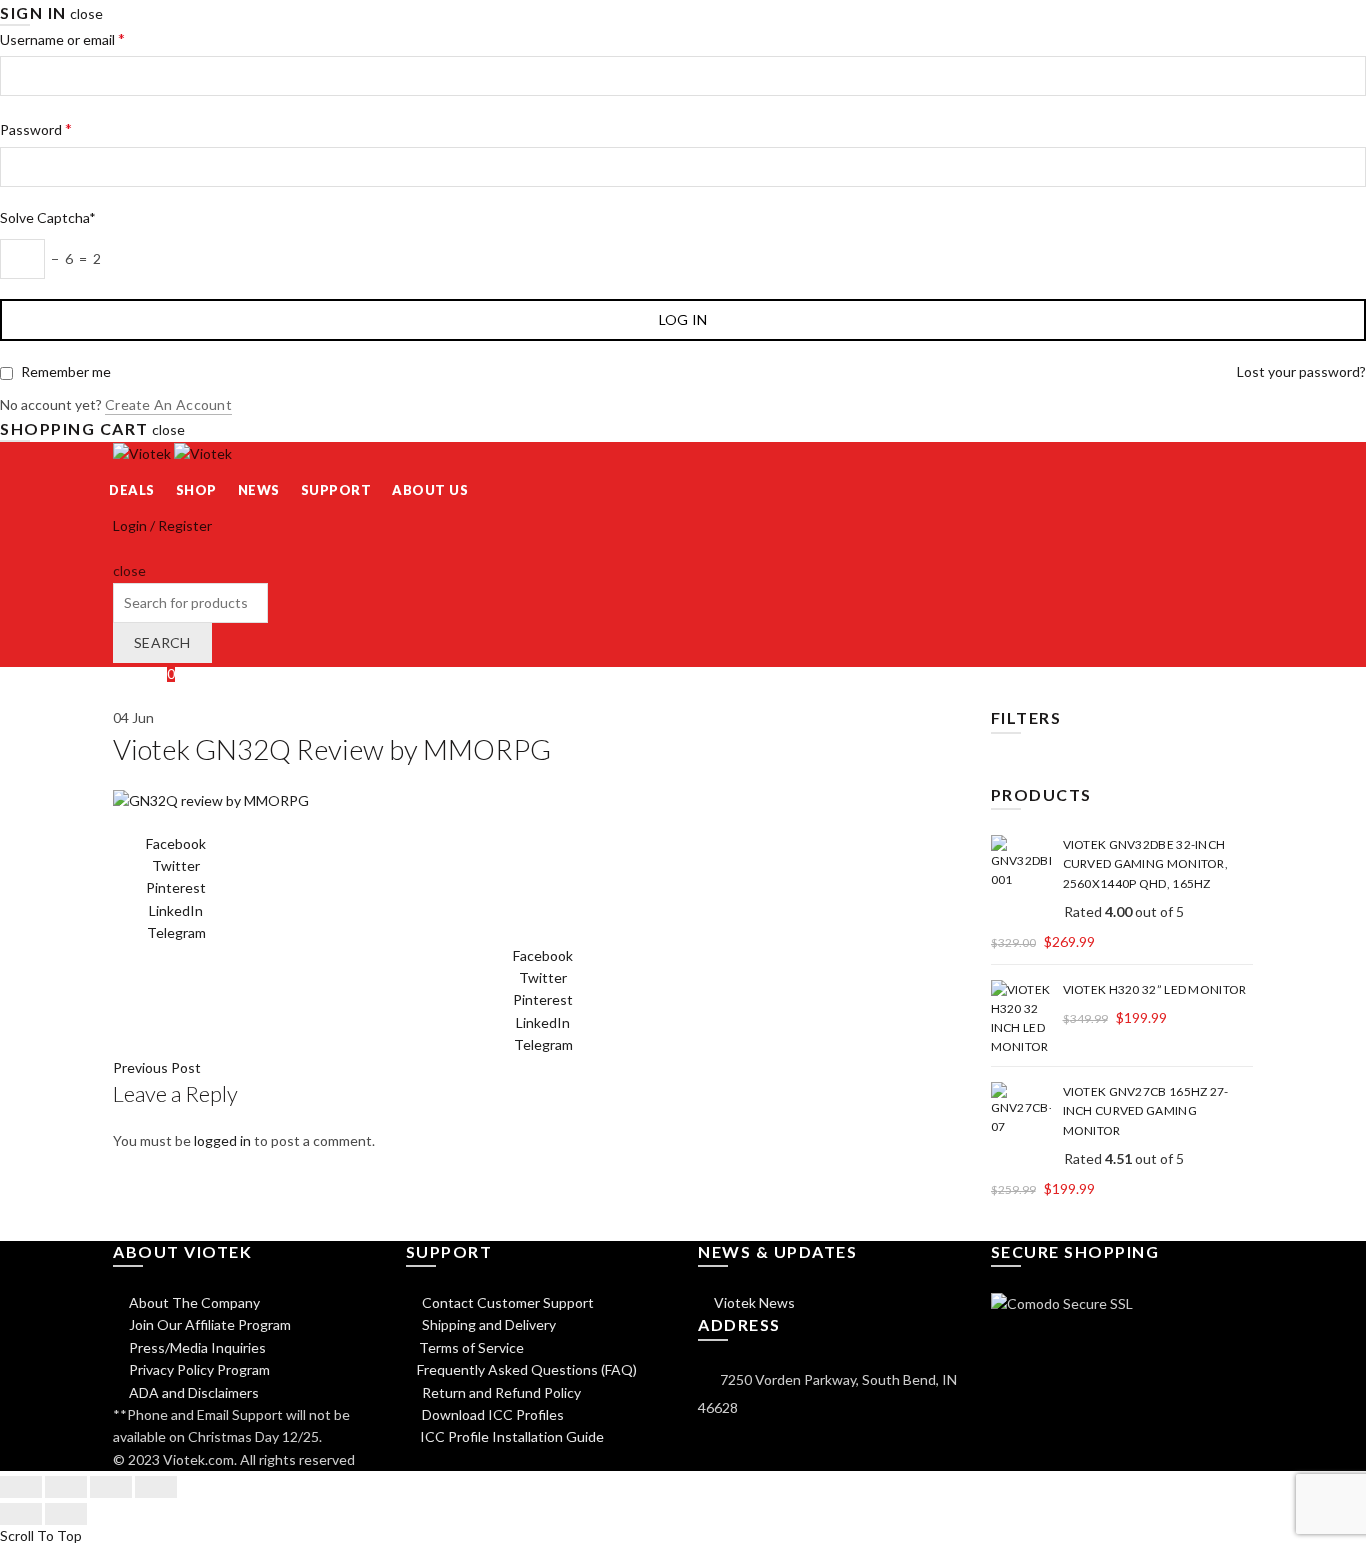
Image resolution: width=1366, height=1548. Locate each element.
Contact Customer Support (506, 1302)
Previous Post (157, 1067)
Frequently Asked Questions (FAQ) (527, 1369)
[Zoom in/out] (156, 1487)
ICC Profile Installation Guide (510, 1436)
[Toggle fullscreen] (111, 1487)
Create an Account (168, 404)
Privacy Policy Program (198, 1369)
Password (36, 128)
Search (162, 642)
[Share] (66, 1487)
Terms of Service (471, 1347)
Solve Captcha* (48, 217)
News (259, 490)
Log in (683, 319)
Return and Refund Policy (500, 1392)
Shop (196, 490)
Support (336, 490)
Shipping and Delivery (487, 1324)
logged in (222, 1140)
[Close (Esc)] (21, 1487)
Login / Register (162, 525)
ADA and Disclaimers (192, 1392)
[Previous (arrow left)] (21, 1514)
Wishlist (144, 673)
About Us (430, 490)
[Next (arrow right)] (66, 1514)
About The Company (193, 1302)
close (86, 13)
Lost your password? (1301, 371)
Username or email (62, 38)
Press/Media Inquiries (196, 1347)
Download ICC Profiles (491, 1414)
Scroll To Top (41, 1535)
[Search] (119, 548)
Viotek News (753, 1302)
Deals (132, 490)
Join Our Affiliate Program (208, 1324)
